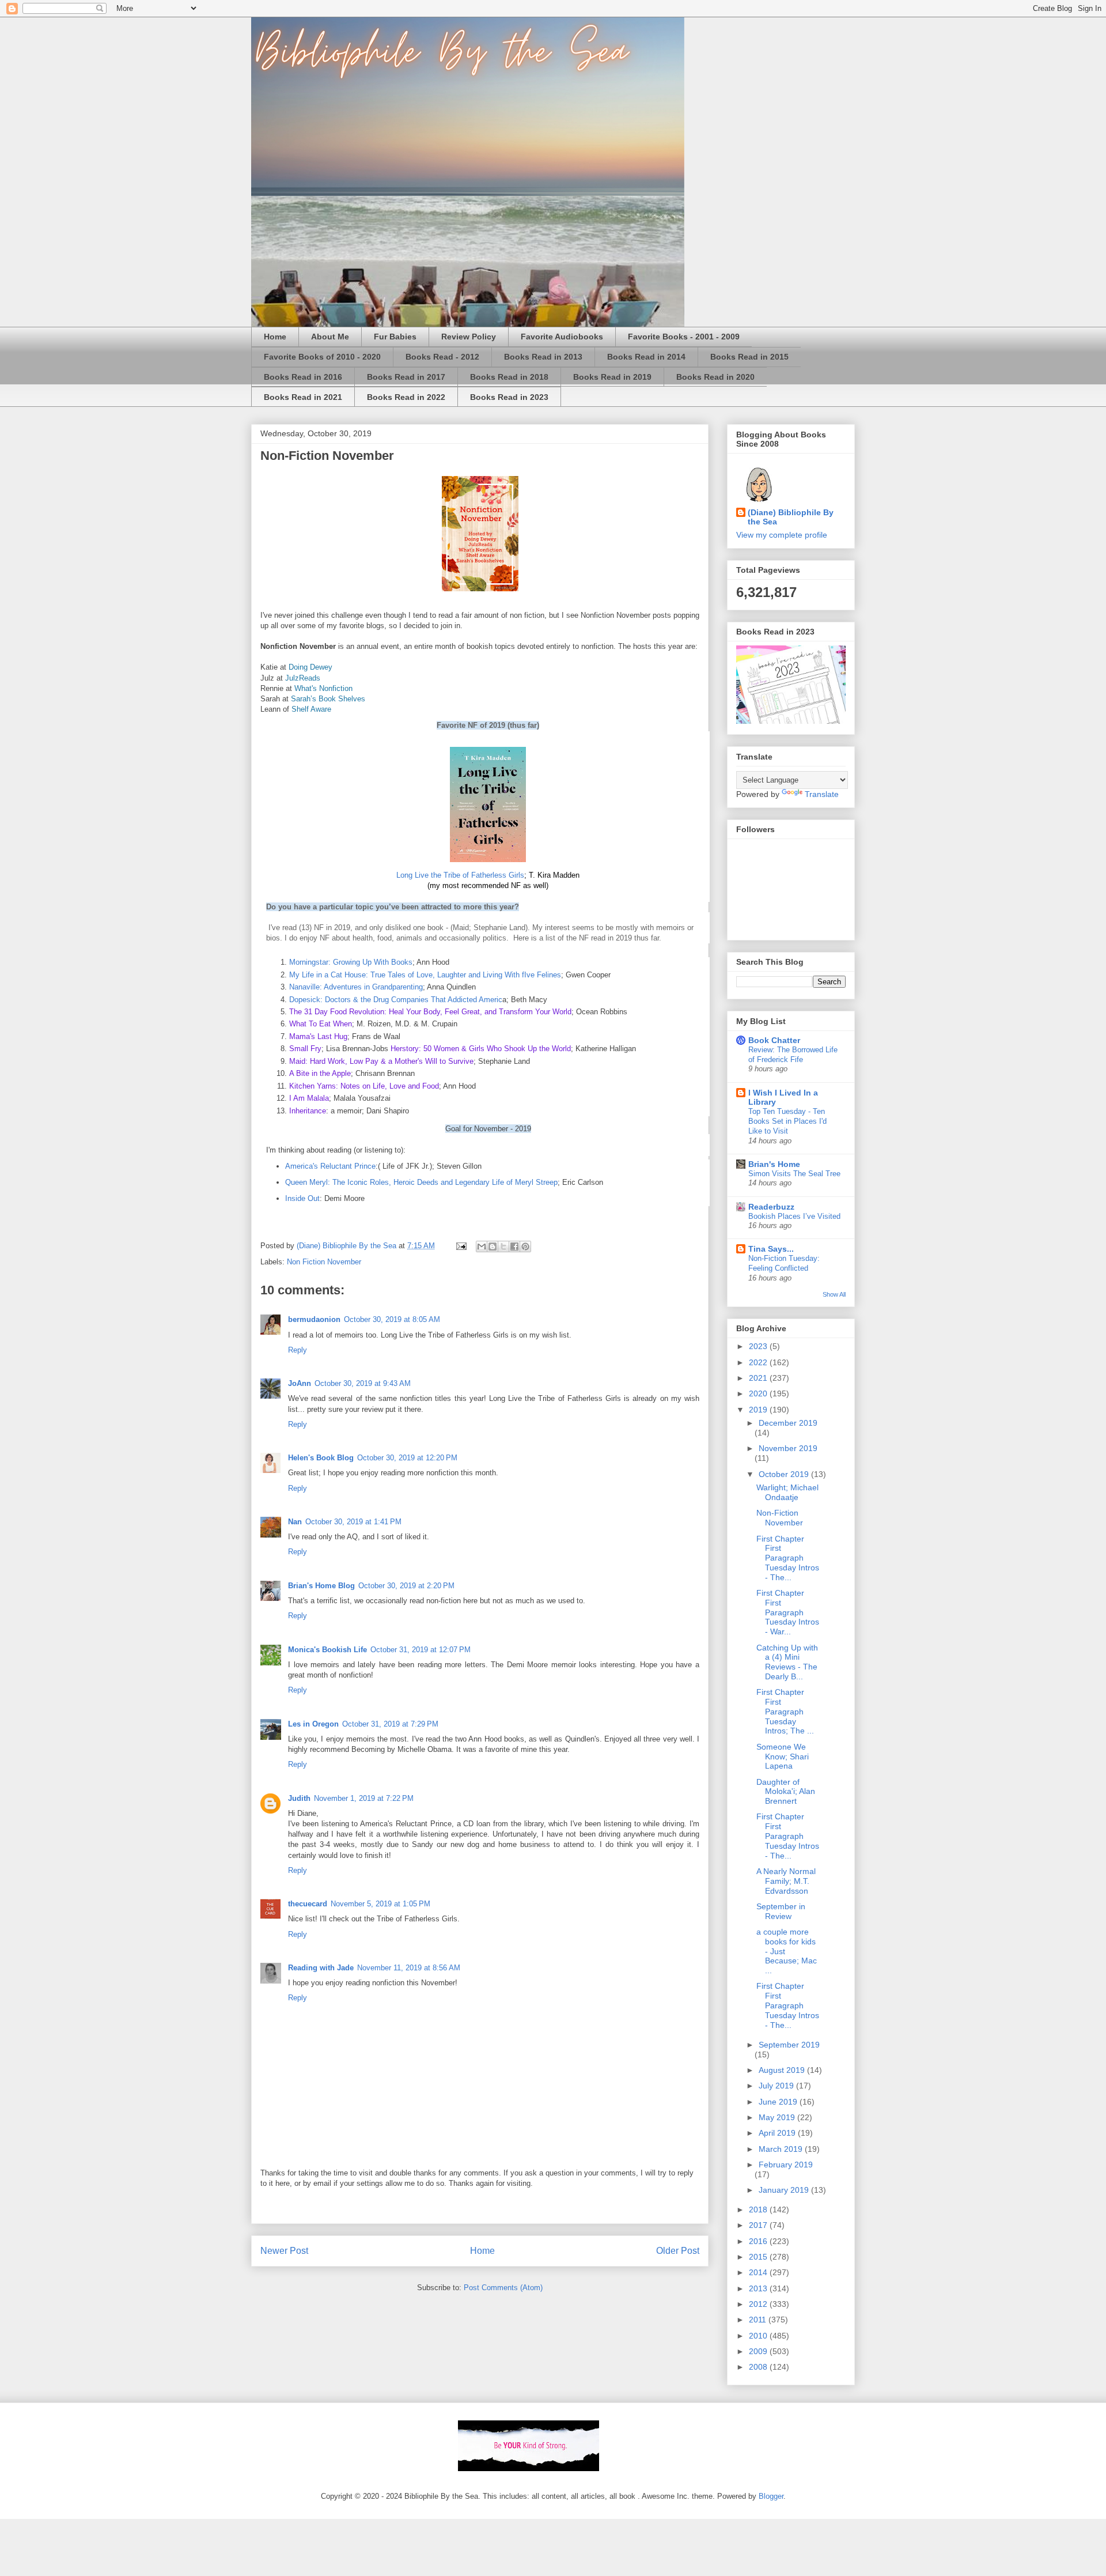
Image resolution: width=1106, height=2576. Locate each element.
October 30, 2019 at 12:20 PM (407, 1458)
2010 (759, 2336)
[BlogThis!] (493, 1247)
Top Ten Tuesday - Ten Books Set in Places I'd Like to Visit (787, 1121)
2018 (759, 2209)
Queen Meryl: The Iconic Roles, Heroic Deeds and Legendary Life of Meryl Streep (421, 1182)
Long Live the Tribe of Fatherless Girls (460, 875)
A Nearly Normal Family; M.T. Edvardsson (786, 1881)
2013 (759, 2288)
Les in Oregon (313, 1724)
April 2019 (778, 2133)
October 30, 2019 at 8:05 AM (392, 1319)
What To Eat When (321, 1024)
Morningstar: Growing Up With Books (351, 962)
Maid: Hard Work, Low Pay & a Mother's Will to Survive (381, 1061)
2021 (759, 1378)
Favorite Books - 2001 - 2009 (684, 337)
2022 (759, 1362)
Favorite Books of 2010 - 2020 (322, 357)
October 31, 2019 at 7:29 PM (390, 1724)
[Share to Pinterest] (525, 1247)
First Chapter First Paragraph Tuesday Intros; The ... (785, 1711)
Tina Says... (771, 1249)
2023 (759, 1346)
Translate (822, 794)
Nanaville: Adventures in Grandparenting (356, 987)
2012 (759, 2304)
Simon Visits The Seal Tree (794, 1174)
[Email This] (482, 1247)
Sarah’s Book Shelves (328, 699)
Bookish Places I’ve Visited (794, 1216)
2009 (759, 2351)
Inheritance (308, 1111)
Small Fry (305, 1049)
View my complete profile (782, 535)
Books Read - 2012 (442, 357)
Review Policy (469, 337)
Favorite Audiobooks (562, 337)
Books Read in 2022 (406, 397)
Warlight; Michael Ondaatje (787, 1492)
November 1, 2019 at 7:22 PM (364, 1798)
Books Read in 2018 (509, 377)
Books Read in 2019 (612, 377)
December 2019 (788, 1423)
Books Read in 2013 (543, 357)
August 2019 (783, 2070)
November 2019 (788, 1448)
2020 (759, 1393)
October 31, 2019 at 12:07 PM (421, 1650)
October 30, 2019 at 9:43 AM (363, 1383)
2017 (759, 2225)
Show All (834, 1294)
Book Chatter (774, 1040)
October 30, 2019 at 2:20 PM (406, 1586)
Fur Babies (395, 337)
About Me (330, 337)
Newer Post (284, 2251)
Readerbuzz (771, 1207)
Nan (295, 1522)
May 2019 (778, 2117)
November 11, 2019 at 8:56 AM (409, 1968)
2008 (759, 2367)
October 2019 (785, 1474)
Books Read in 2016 (303, 377)
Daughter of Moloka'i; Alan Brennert (786, 1792)
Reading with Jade (321, 1968)
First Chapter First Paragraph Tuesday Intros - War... (788, 1612)
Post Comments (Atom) (503, 2288)
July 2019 (777, 2086)
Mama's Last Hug (318, 1036)
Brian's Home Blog (321, 1586)
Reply (298, 1350)
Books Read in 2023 (509, 397)
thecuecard (308, 1904)
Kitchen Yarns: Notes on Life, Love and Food (364, 1086)
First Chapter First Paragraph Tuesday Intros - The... (788, 1558)
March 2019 (782, 2149)
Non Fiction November (324, 1262)
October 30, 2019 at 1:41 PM (353, 1522)
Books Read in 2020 (715, 377)
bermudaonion (314, 1319)
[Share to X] (503, 1247)
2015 (759, 2257)
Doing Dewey (310, 667)
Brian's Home (774, 1164)
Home (275, 337)
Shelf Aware (311, 709)
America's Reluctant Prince (330, 1166)
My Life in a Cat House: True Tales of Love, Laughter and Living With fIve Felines (425, 975)
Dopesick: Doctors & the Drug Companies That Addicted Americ (396, 1000)
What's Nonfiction (323, 688)
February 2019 (786, 2165)
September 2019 (789, 2045)
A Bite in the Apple (320, 1073)
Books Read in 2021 (303, 397)
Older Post (678, 2251)
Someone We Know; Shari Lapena (783, 1757)
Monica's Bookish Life (327, 1650)
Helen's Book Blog (321, 1458)
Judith (299, 1798)
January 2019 (785, 2190)
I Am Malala (309, 1098)
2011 (759, 2320)
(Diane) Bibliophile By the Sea (791, 517)
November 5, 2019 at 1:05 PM (380, 1904)
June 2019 (779, 2102)
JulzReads (303, 678)
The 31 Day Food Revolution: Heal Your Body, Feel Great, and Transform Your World (430, 1012)
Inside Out (302, 1198)
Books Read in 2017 (406, 377)
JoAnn (300, 1383)
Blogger (771, 2496)
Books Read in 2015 (749, 357)
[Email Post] (461, 1246)
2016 (759, 2241)
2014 (759, 2272)
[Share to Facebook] (514, 1247)
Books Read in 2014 (646, 357)
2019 (759, 1410)
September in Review (781, 1911)
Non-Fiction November (780, 1518)
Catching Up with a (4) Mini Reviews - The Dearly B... (787, 1662)
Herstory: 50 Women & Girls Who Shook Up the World (481, 1049)
